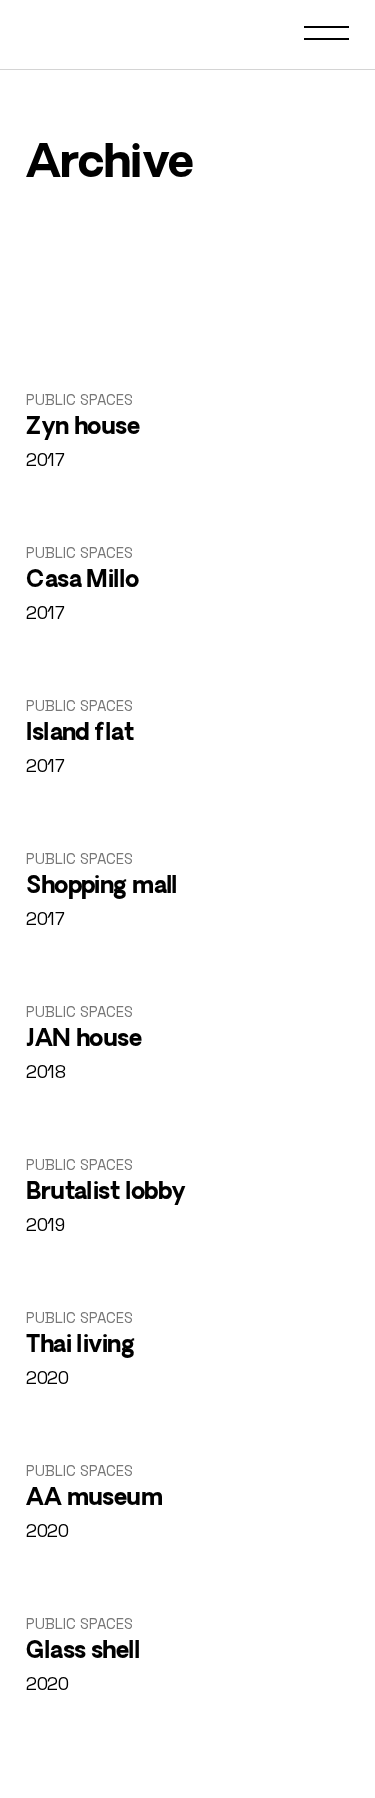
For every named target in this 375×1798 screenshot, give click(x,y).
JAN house (83, 1040)
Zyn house (82, 428)
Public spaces (79, 399)
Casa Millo (82, 581)
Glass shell (83, 1652)
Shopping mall (102, 887)
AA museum (94, 1499)
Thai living (80, 1346)
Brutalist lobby (105, 1193)
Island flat (79, 734)
